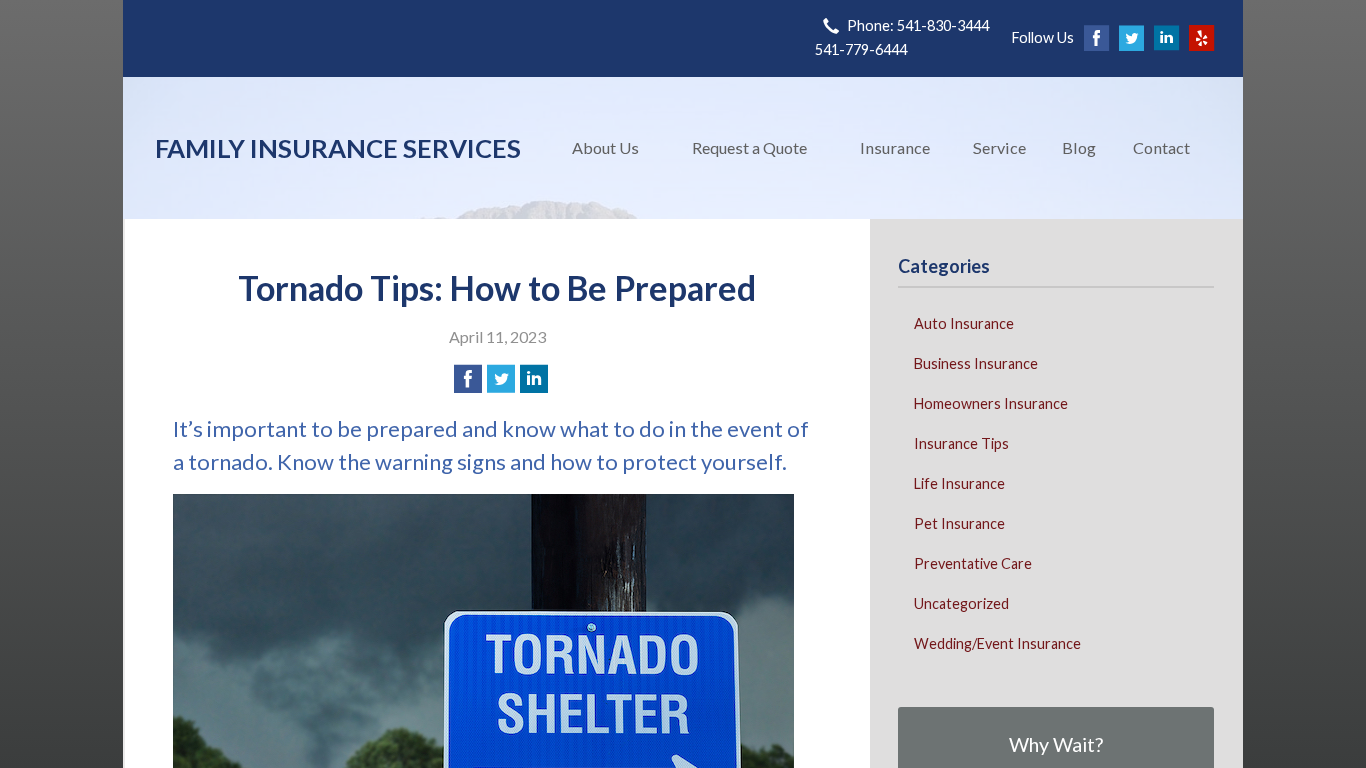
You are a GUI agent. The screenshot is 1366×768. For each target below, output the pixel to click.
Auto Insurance (964, 323)
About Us (605, 147)
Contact (1161, 147)
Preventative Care (973, 563)
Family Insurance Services (338, 148)
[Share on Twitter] (501, 379)
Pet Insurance (959, 523)
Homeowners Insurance (991, 403)
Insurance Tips (961, 443)
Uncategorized (961, 603)
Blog (1079, 147)
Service (999, 147)
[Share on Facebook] (468, 379)
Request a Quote (749, 147)
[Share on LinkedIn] (534, 379)
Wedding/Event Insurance (997, 643)
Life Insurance (959, 483)
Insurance (895, 147)
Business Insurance (976, 363)
